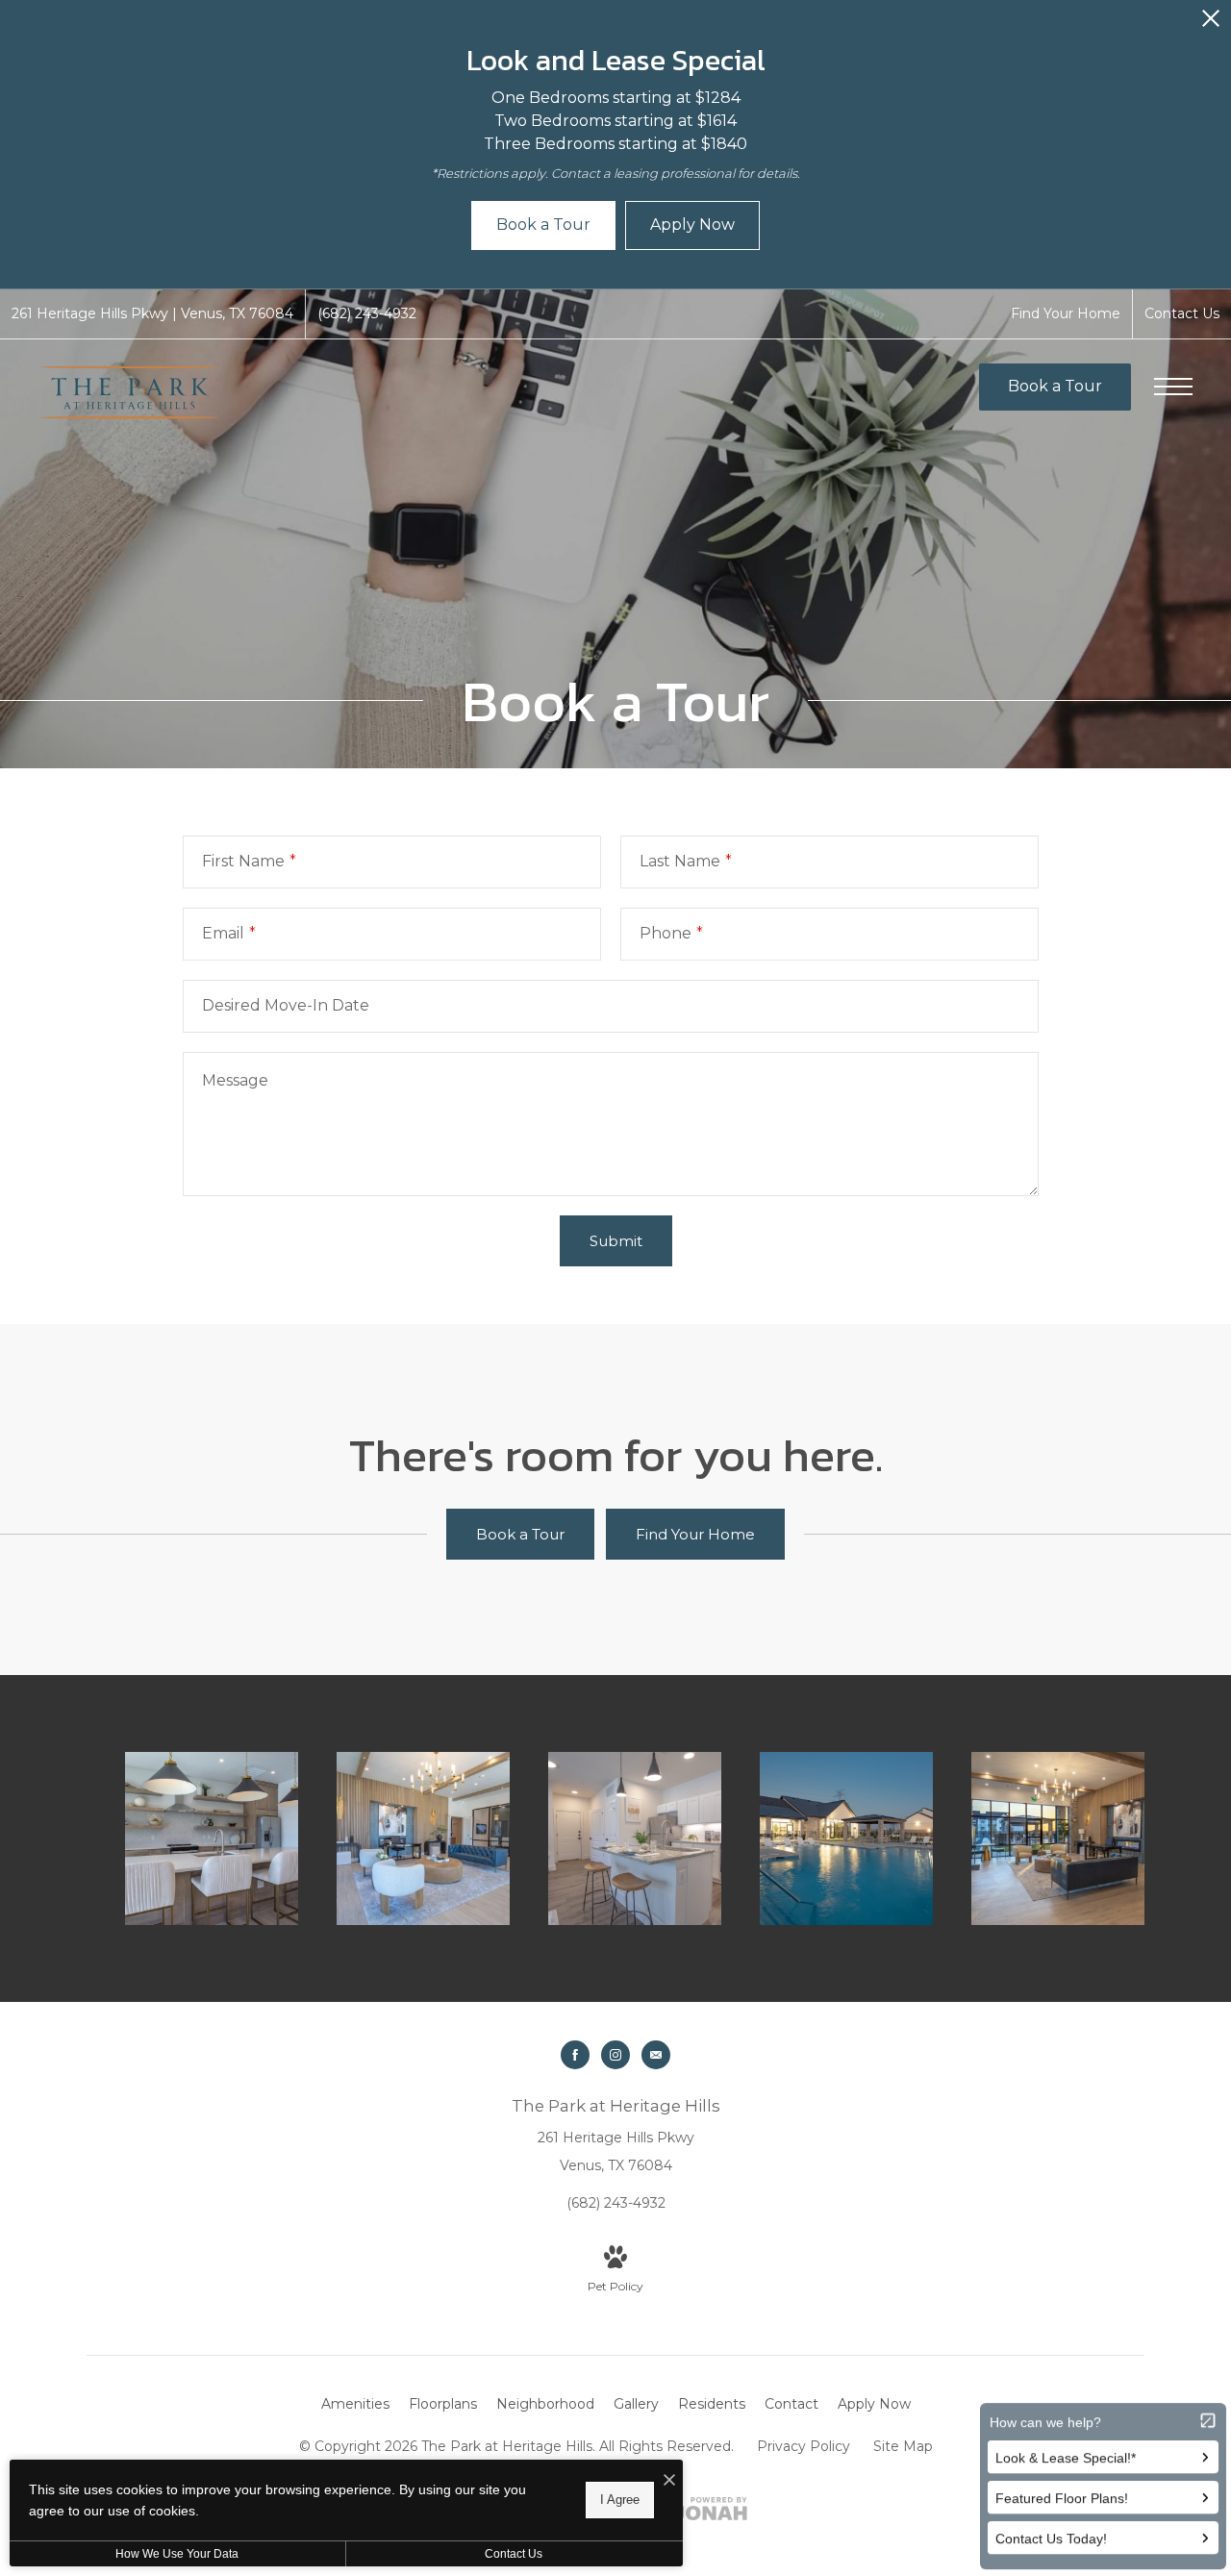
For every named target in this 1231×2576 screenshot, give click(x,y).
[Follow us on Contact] (656, 2055)
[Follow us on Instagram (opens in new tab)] (615, 2055)
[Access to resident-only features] (846, 1838)
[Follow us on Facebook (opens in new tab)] (575, 2055)
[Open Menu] (1173, 387)
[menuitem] (355, 2405)
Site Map (903, 2446)
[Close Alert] (1211, 24)
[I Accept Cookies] (669, 2481)
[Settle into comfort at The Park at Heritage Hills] (423, 1838)
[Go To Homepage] (130, 392)
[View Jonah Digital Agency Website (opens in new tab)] (711, 2513)
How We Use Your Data (177, 2554)
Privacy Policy (804, 2446)
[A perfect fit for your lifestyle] (212, 1838)
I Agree (620, 2500)
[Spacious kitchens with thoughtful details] (635, 1838)
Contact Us (514, 2554)
